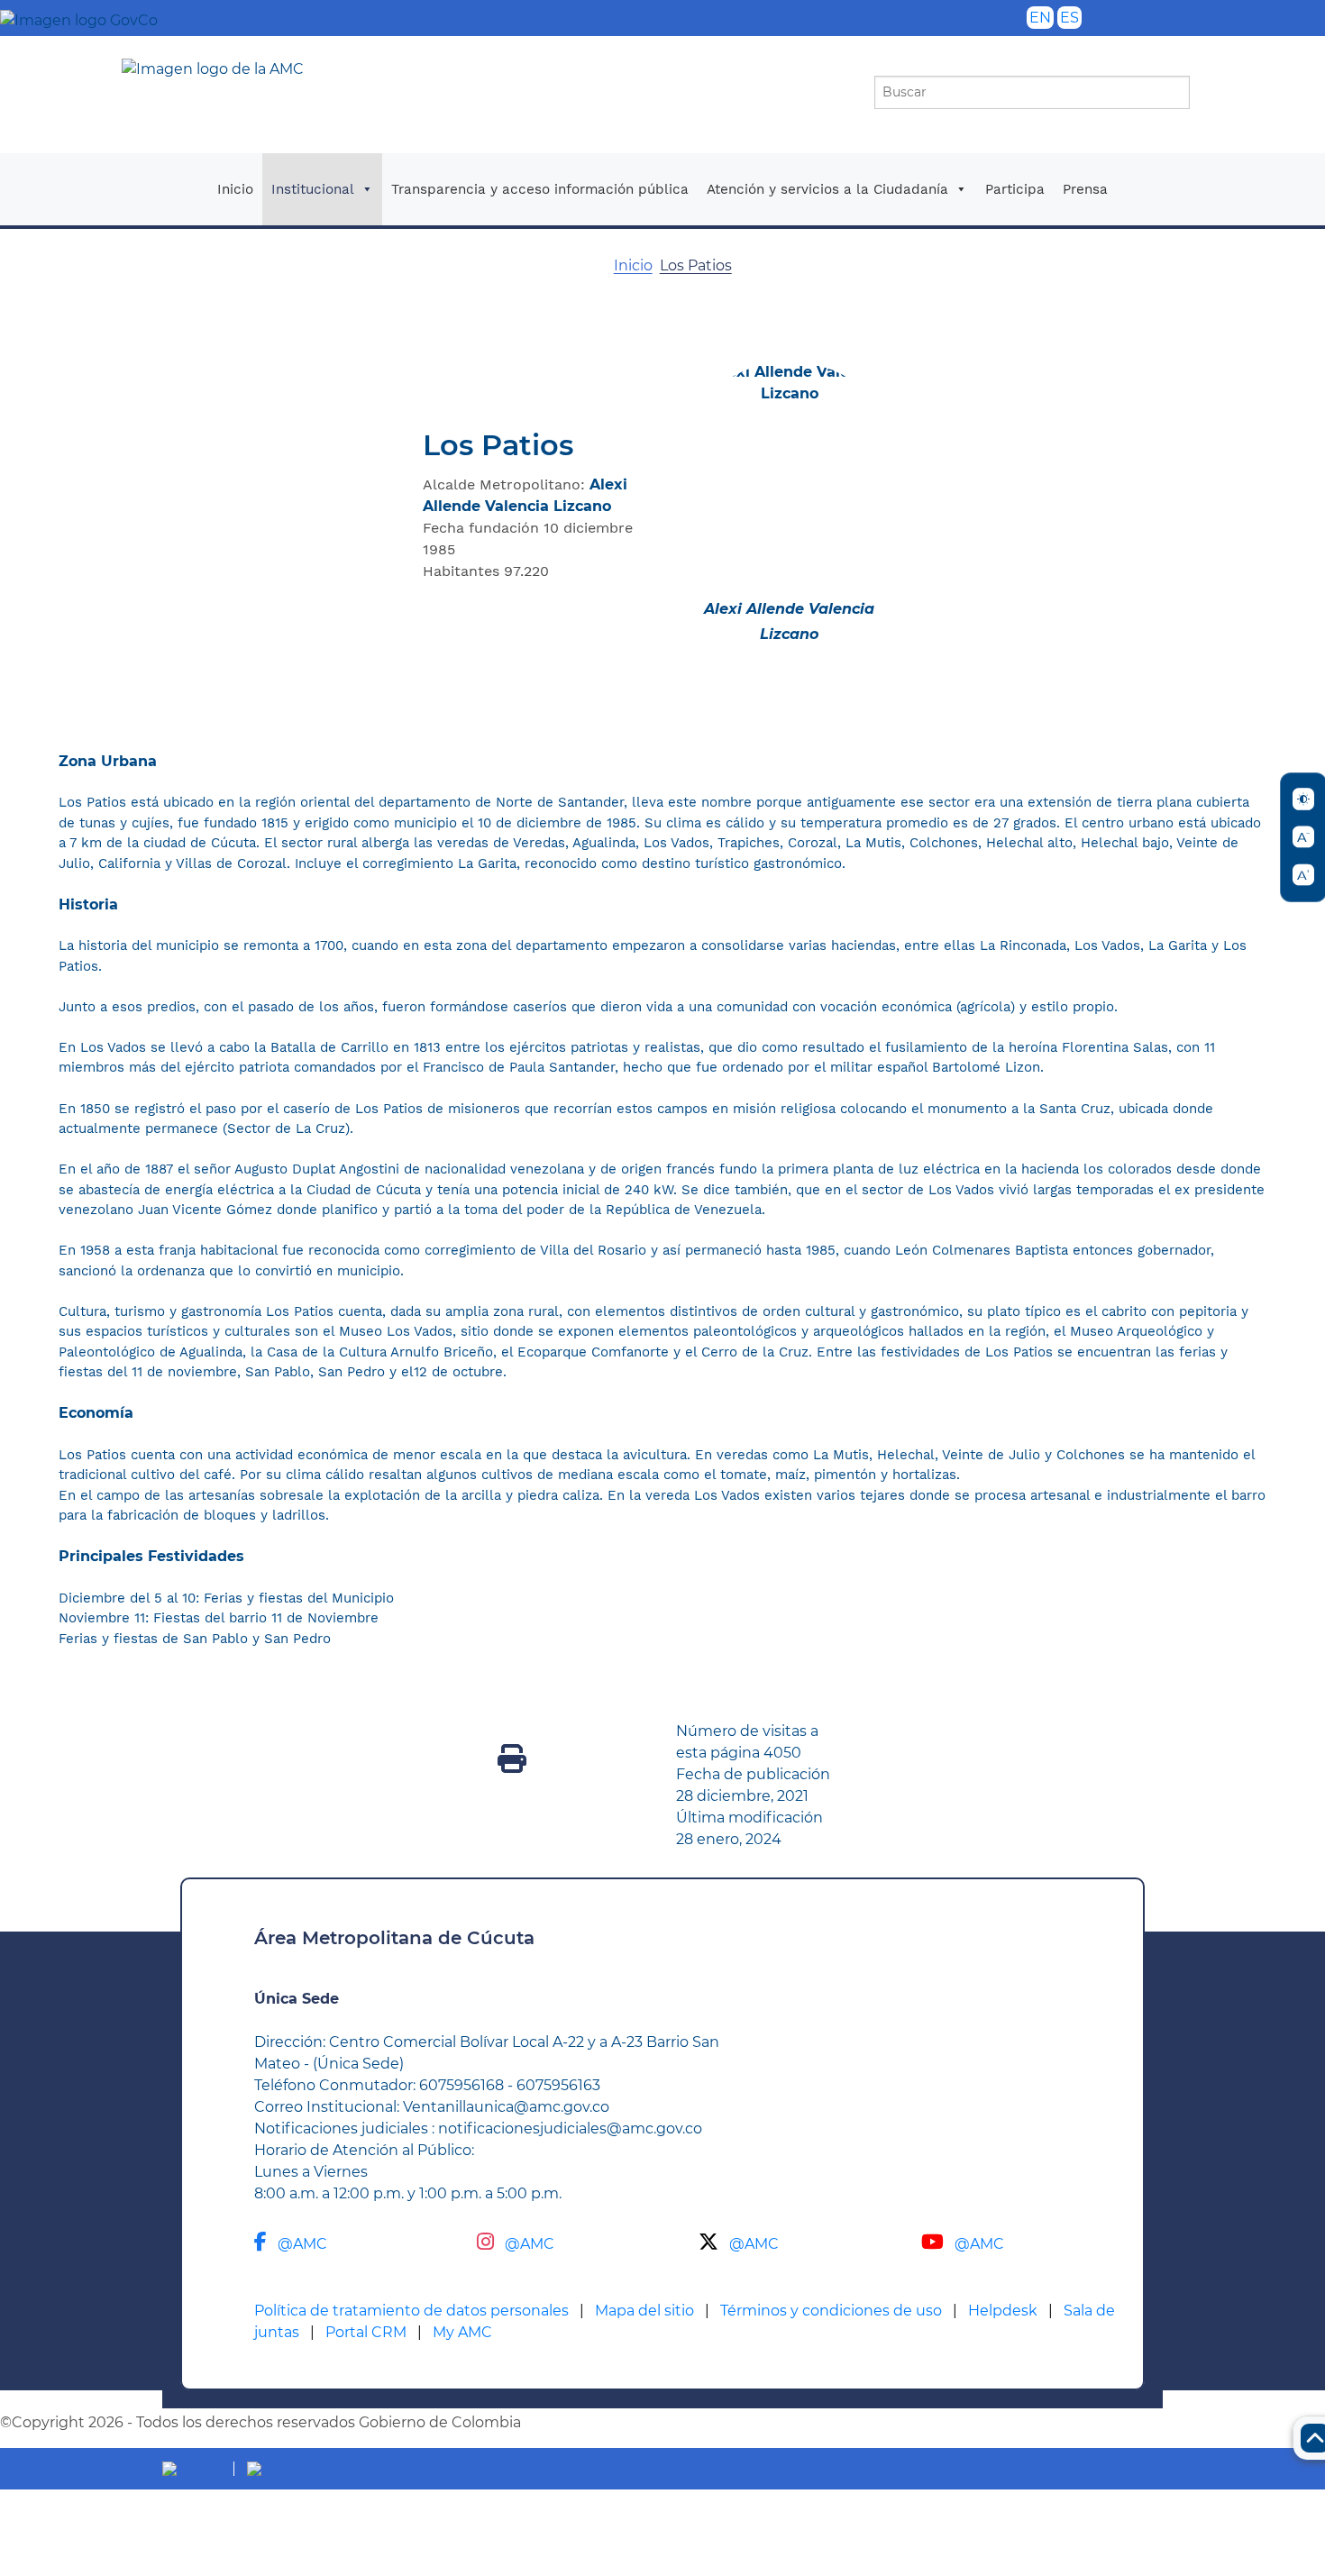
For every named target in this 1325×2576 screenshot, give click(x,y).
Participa (1015, 189)
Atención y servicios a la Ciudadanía (827, 189)
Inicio (235, 189)
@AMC (302, 2244)
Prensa (1085, 189)
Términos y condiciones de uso (831, 2311)
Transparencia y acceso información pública (540, 189)
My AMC (462, 2332)
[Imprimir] (512, 1764)
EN (1040, 18)
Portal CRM (366, 2332)
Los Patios (696, 265)
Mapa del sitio (644, 2311)
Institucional (313, 189)
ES (1069, 18)
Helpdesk (1003, 2311)
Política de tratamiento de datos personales (411, 2311)
